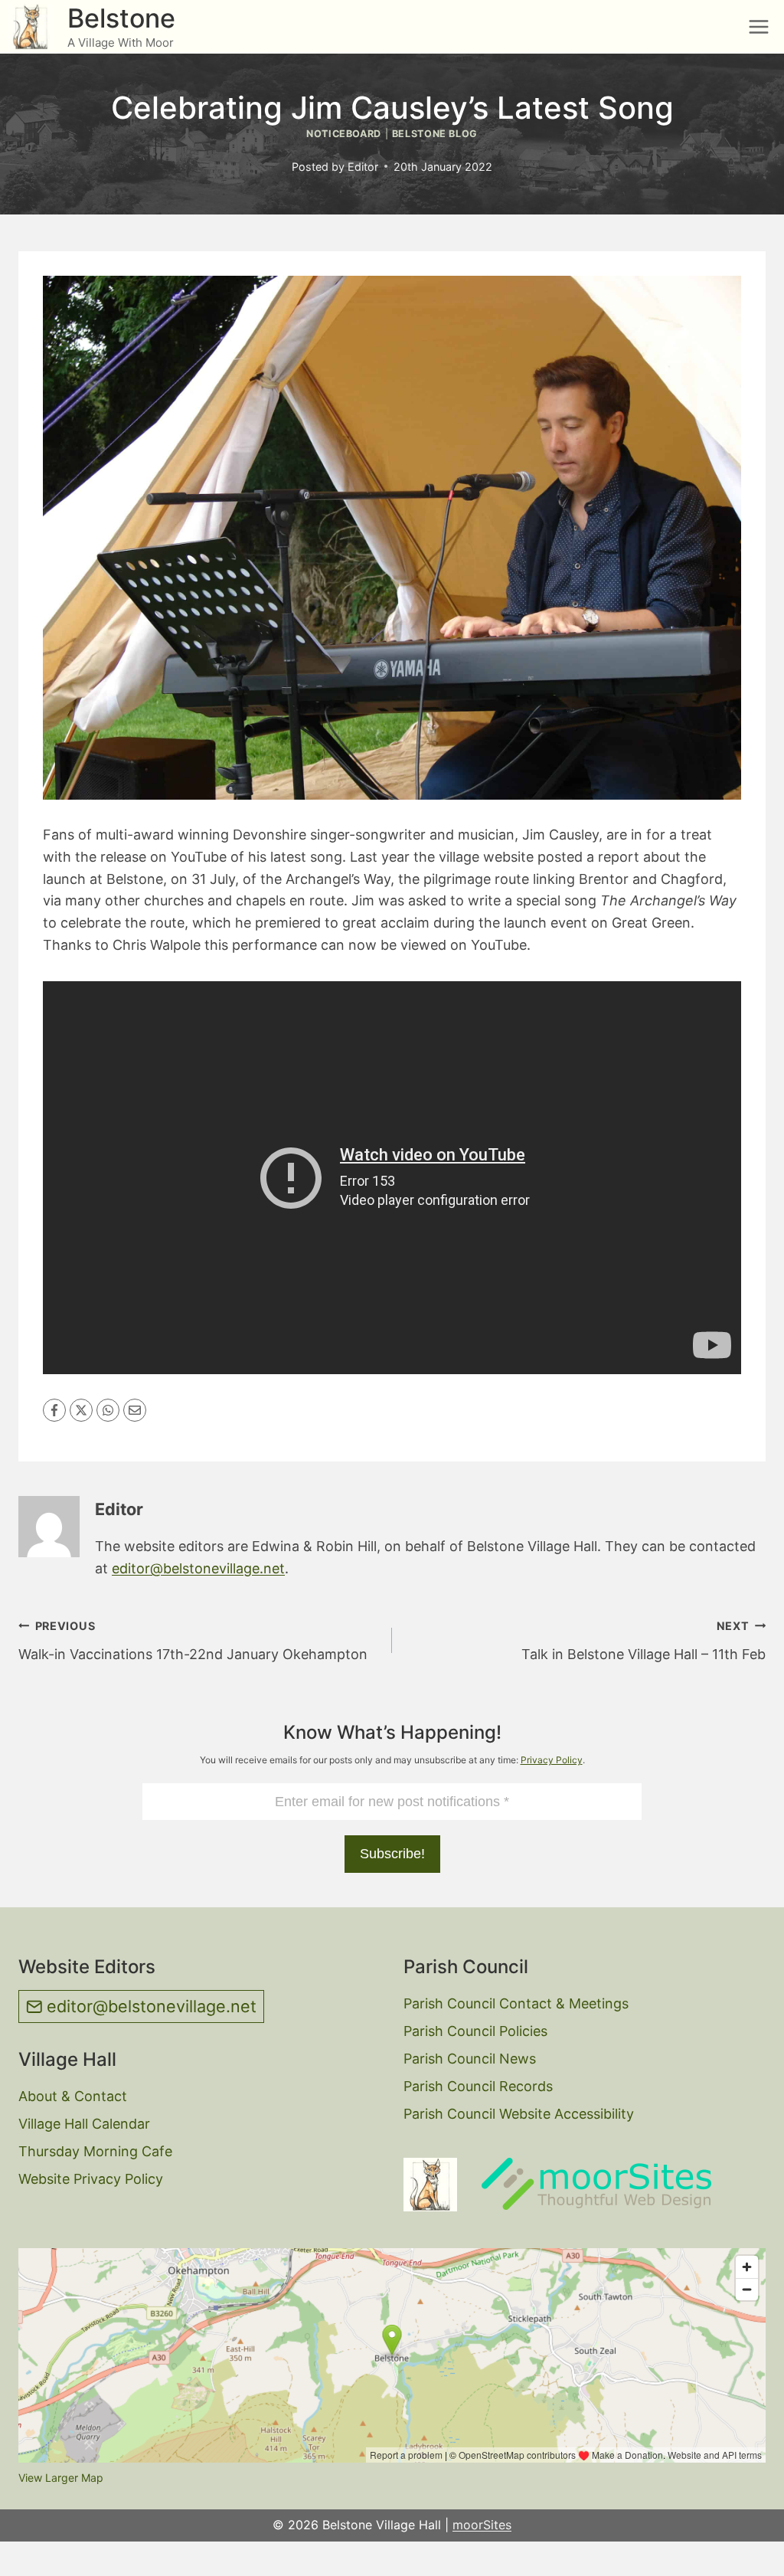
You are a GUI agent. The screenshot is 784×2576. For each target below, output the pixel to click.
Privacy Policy (552, 1760)
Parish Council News (470, 2059)
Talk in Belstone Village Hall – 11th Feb (644, 1641)
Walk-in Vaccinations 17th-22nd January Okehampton (193, 1641)
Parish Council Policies (475, 2031)
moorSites (482, 2525)
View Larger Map (61, 2478)
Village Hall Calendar (84, 2124)
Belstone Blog (435, 134)
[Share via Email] (135, 1410)
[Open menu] (758, 26)
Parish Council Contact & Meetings (516, 2003)
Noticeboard (344, 134)
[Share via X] (81, 1410)
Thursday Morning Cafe (95, 2151)
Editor (363, 167)
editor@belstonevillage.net (198, 1568)
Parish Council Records (478, 2086)
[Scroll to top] (746, 2553)
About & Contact (73, 2096)
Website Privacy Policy (91, 2179)
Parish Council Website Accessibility (519, 2114)
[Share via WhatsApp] (108, 1410)
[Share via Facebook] (54, 1410)
